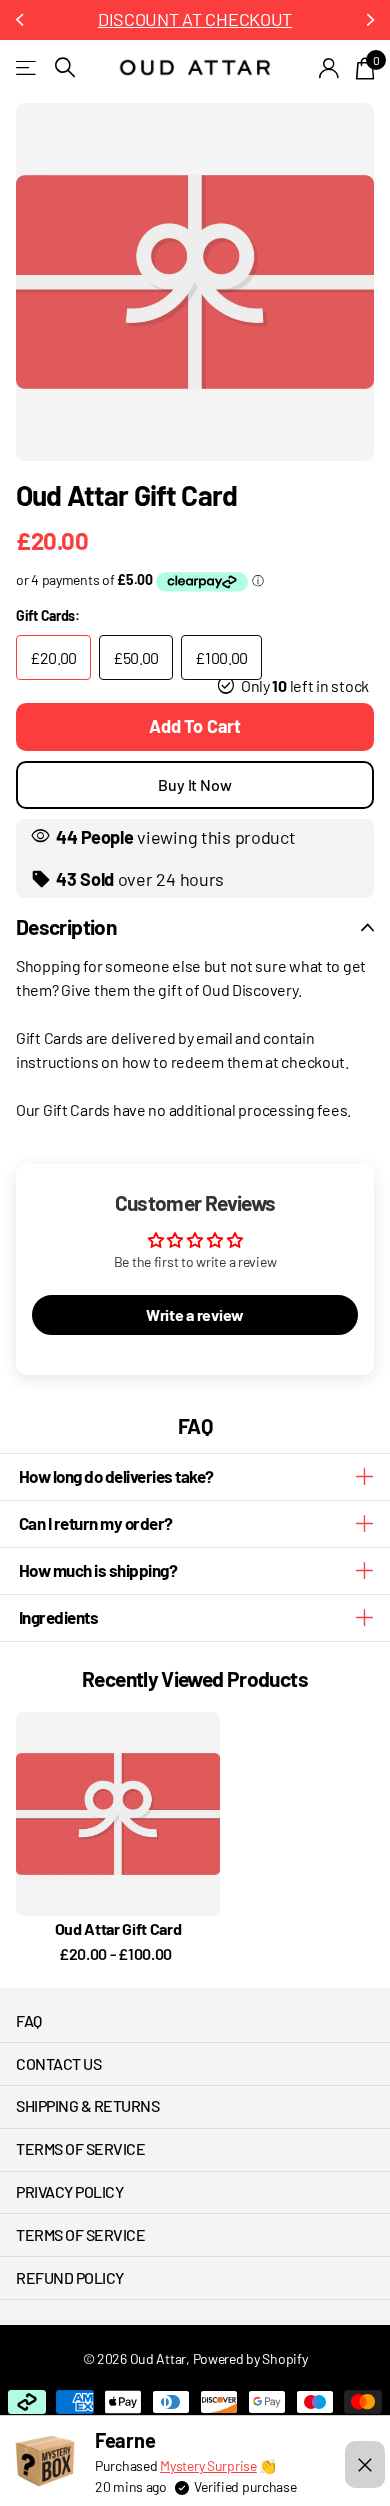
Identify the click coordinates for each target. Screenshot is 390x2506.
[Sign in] (329, 68)
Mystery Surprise (208, 2465)
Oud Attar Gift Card (118, 1928)
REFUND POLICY (70, 2277)
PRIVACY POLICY (69, 2191)
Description (66, 926)
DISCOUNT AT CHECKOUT (195, 19)
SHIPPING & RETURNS (87, 2105)
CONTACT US (58, 2063)
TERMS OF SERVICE (80, 2148)
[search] (65, 67)
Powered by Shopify (250, 2358)
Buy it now (194, 784)
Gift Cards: (48, 615)
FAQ (29, 2020)
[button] (22, 20)
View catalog (27, 67)
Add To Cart (195, 726)
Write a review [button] (195, 1314)
